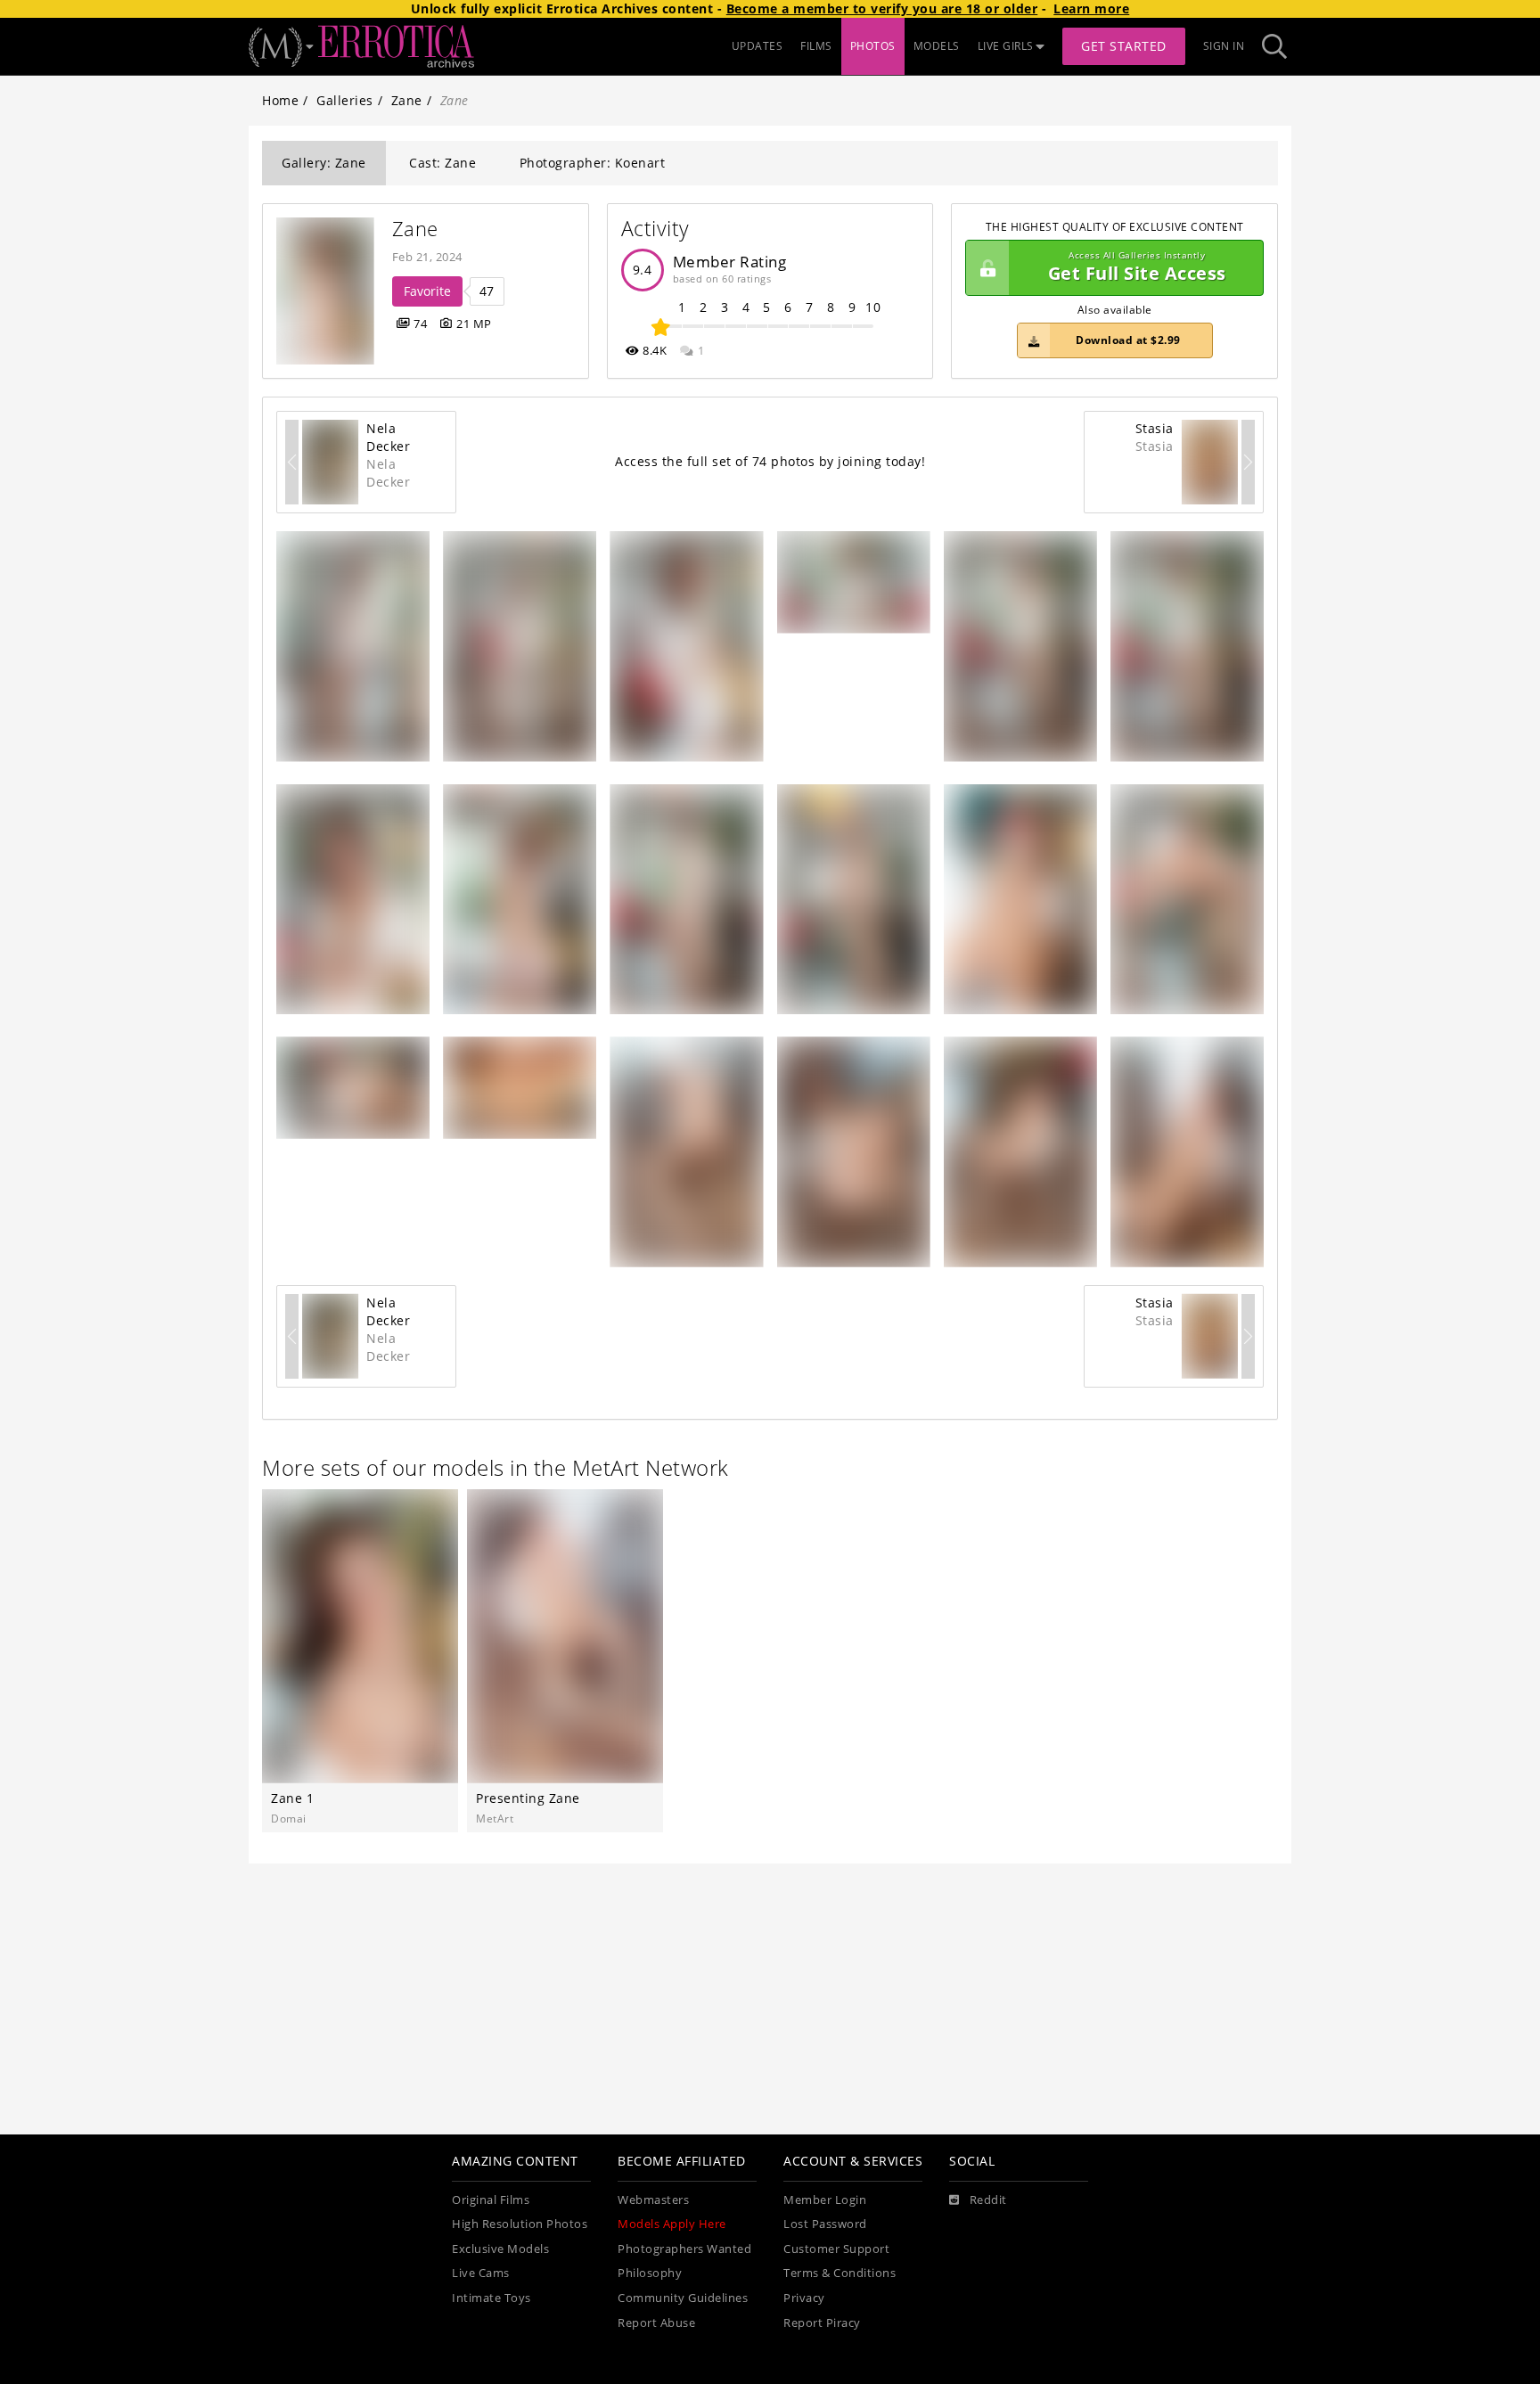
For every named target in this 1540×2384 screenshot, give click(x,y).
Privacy (804, 2298)
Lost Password (825, 2224)
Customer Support (836, 2249)
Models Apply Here (672, 2224)
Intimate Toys (491, 2298)
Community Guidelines (683, 2298)
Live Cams (481, 2273)
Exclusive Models (500, 2249)
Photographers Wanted (684, 2249)
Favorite (427, 291)
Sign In (1224, 46)
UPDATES (758, 46)
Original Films (491, 2200)
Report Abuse (656, 2323)
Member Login (825, 2200)
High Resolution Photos (520, 2224)
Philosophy (650, 2273)
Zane (407, 100)
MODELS (937, 46)
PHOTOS (873, 46)
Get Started (1124, 46)
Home (280, 100)
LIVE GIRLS (1006, 46)
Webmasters (653, 2200)
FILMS (816, 46)
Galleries (345, 100)
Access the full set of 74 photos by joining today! (770, 461)
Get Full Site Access (1137, 268)
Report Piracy (822, 2323)
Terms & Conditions (840, 2273)
